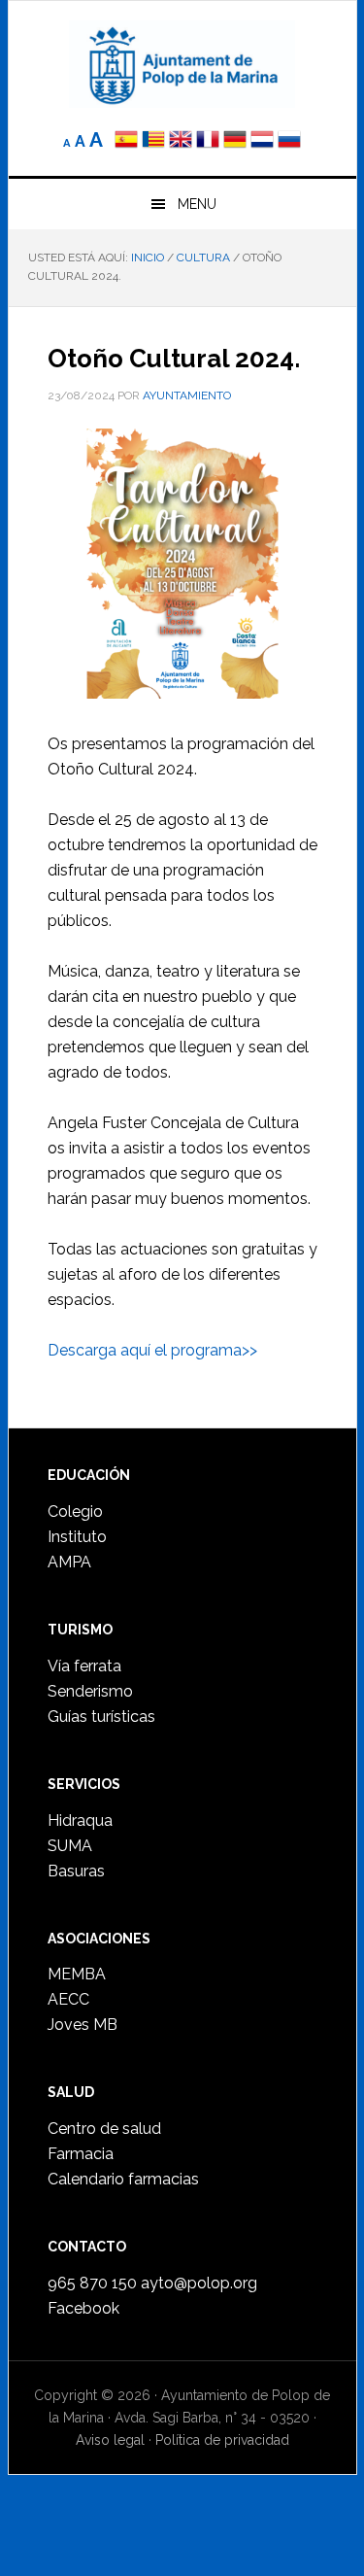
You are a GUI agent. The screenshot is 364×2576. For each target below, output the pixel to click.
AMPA (69, 1562)
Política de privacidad (222, 2440)
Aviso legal (110, 2440)
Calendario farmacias (123, 2179)
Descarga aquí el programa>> (152, 1350)
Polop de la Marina (182, 64)
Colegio (75, 1511)
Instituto (77, 1537)
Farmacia (81, 2154)
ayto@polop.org (199, 2283)
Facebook (83, 2308)
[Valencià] (153, 141)
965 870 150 (92, 2283)
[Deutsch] (235, 141)
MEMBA (77, 1974)
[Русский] (289, 141)
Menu (197, 204)
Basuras (76, 1871)
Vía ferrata (84, 1666)
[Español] (126, 141)
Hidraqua (80, 1820)
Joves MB (83, 2025)
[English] (181, 141)
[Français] (208, 141)
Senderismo (90, 1691)
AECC (68, 1999)
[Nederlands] (264, 141)
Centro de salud (104, 2129)
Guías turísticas (101, 1717)
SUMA (70, 1846)
